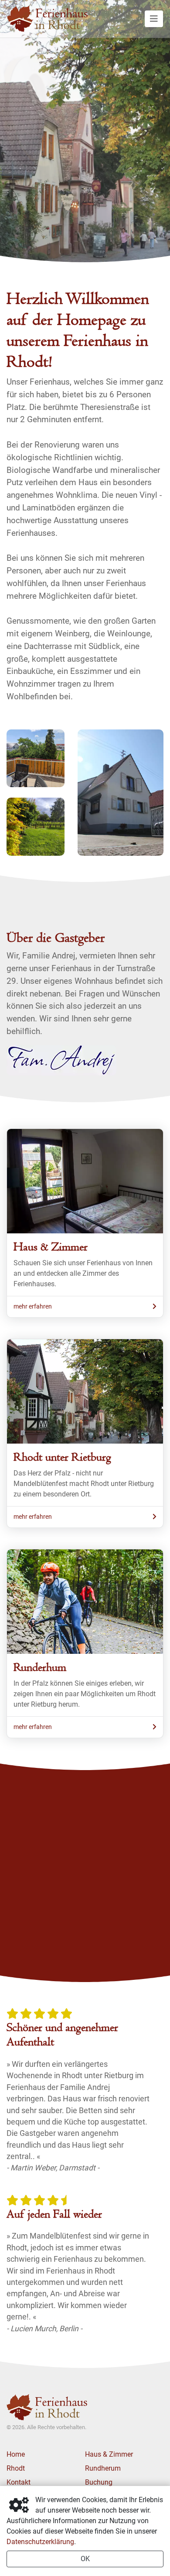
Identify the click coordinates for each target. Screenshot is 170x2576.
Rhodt (16, 2468)
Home (16, 2454)
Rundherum (103, 2468)
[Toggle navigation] (154, 19)
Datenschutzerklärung (40, 2542)
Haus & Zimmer (109, 2454)
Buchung (99, 2482)
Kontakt (19, 2482)
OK (85, 2559)
